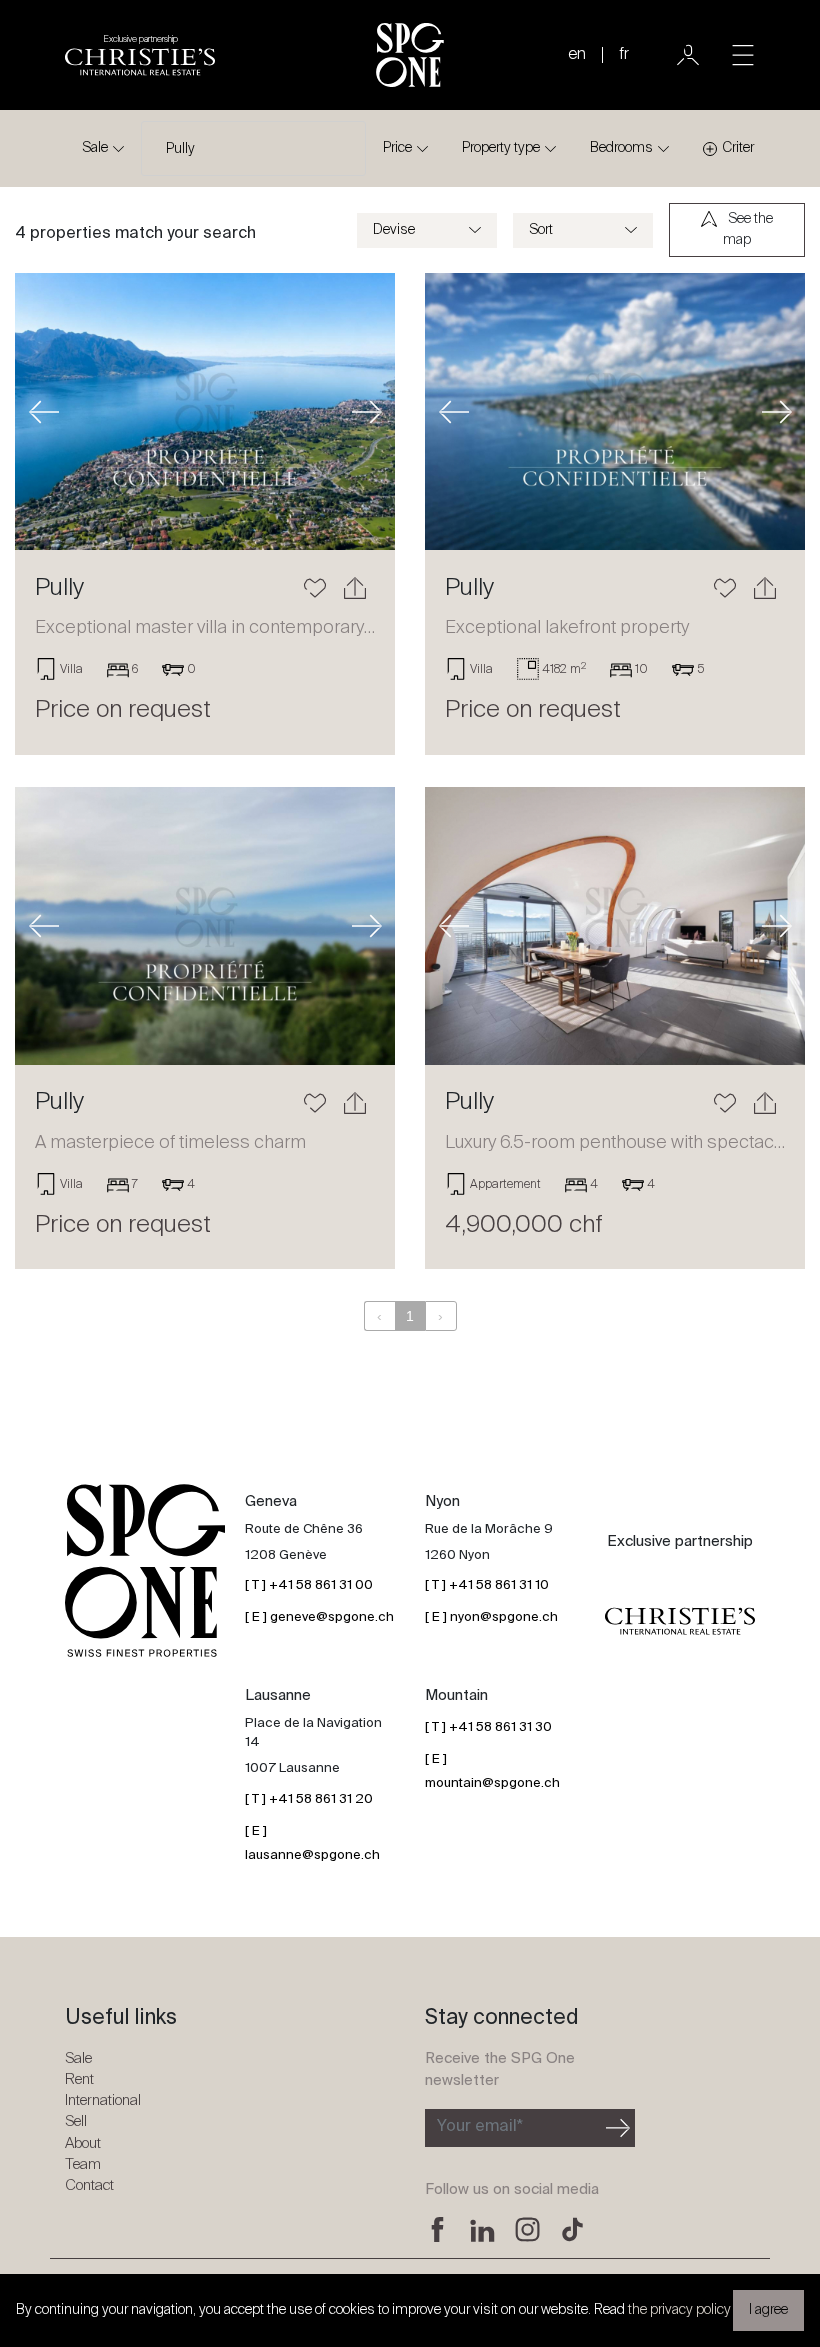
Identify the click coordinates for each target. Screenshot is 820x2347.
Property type (501, 148)
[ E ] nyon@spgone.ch (491, 1617)
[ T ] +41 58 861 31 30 (488, 1727)
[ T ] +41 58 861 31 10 (487, 1585)
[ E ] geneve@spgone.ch (319, 1617)
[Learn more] (205, 411)
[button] (43, 411)
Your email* (480, 2127)
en (577, 55)
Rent (79, 2079)
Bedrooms (621, 148)
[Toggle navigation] (743, 55)
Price (397, 148)
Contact (89, 2185)
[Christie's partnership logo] (680, 1621)
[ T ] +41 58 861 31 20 (309, 1799)
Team (83, 2164)
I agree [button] (768, 2310)
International (103, 2100)
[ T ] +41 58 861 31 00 (309, 1585)
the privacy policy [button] (679, 2310)
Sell (76, 2121)
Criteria (743, 148)
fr (624, 55)
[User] (688, 55)
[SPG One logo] (410, 55)
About (83, 2143)
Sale (95, 148)
